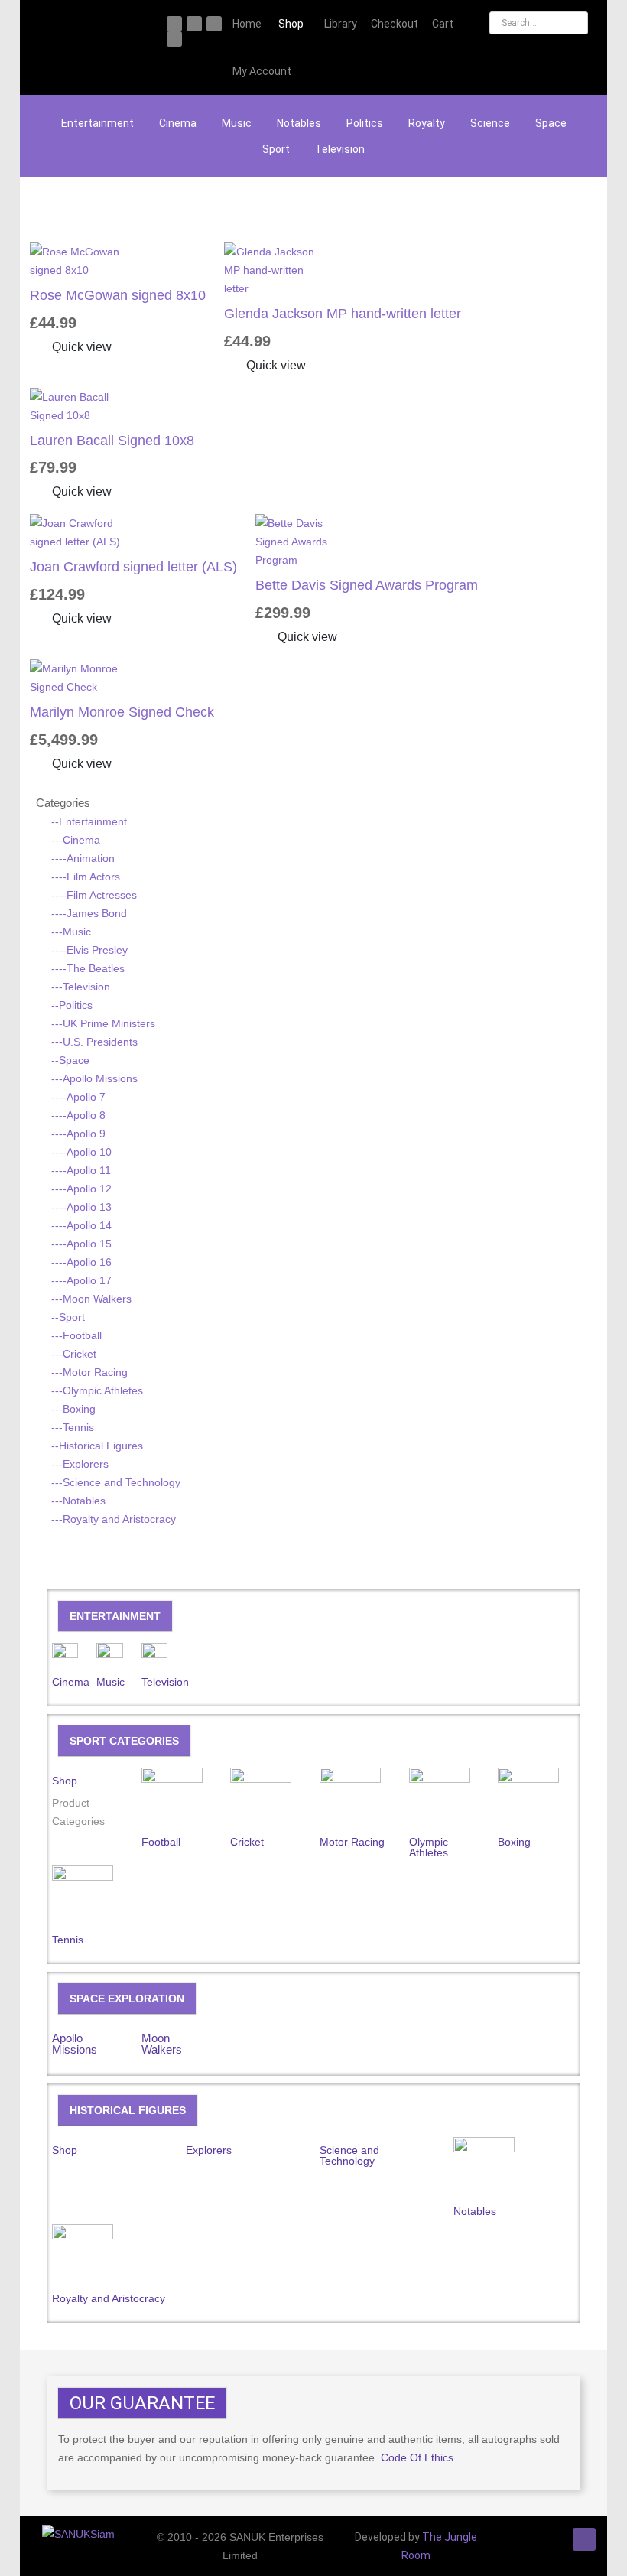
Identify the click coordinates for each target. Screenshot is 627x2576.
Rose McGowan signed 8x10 (118, 295)
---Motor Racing (89, 1372)
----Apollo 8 (78, 1115)
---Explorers (80, 1464)
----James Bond (89, 913)
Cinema (178, 123)
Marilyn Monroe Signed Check (122, 712)
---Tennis (73, 1427)
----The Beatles (88, 968)
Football (161, 1842)
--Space (70, 1060)
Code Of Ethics (417, 2457)
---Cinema (76, 840)
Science (490, 123)
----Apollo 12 (81, 1189)
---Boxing (73, 1409)
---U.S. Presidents (94, 1042)
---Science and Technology (116, 1482)
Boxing (514, 1842)
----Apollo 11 (81, 1170)
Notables (299, 123)
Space (551, 123)
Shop (65, 1781)
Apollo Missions (75, 2044)
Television (340, 149)
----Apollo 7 (78, 1097)
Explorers (209, 2150)
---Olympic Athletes (97, 1390)
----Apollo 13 (81, 1207)
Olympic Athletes (429, 1847)
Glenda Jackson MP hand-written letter (343, 314)
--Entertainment (89, 821)
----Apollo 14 (81, 1225)
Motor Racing (352, 1842)
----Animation (83, 858)
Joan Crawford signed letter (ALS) (133, 567)
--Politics (72, 1005)
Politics (365, 123)
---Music (71, 932)
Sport (276, 149)
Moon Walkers (162, 2044)
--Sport (68, 1317)
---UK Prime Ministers (103, 1023)
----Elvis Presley (89, 950)
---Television (81, 987)
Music (237, 123)
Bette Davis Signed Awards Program (367, 585)
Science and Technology (349, 2155)
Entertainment (97, 123)
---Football (76, 1335)
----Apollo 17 (81, 1280)
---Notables (78, 1501)
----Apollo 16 (81, 1262)
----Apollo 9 (78, 1134)
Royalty (427, 123)
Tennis (68, 1940)
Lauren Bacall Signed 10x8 (112, 441)
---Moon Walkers (91, 1299)
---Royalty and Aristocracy (114, 1519)
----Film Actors (86, 877)
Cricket (247, 1842)
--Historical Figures (97, 1446)
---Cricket (74, 1354)
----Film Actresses (94, 895)
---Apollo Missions (94, 1078)
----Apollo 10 (81, 1152)
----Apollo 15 (81, 1244)
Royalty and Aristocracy (109, 2298)
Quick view (80, 347)
